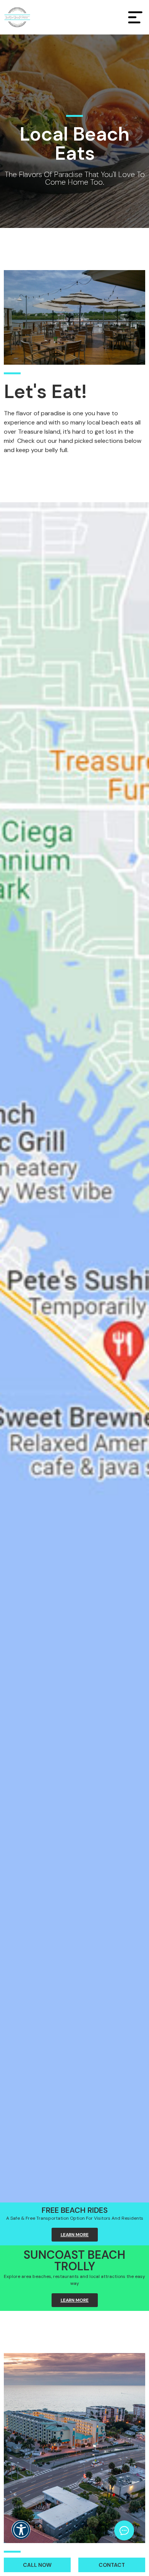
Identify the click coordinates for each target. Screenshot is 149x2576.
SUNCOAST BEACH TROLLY (74, 2261)
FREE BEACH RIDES (75, 2210)
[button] (21, 2535)
